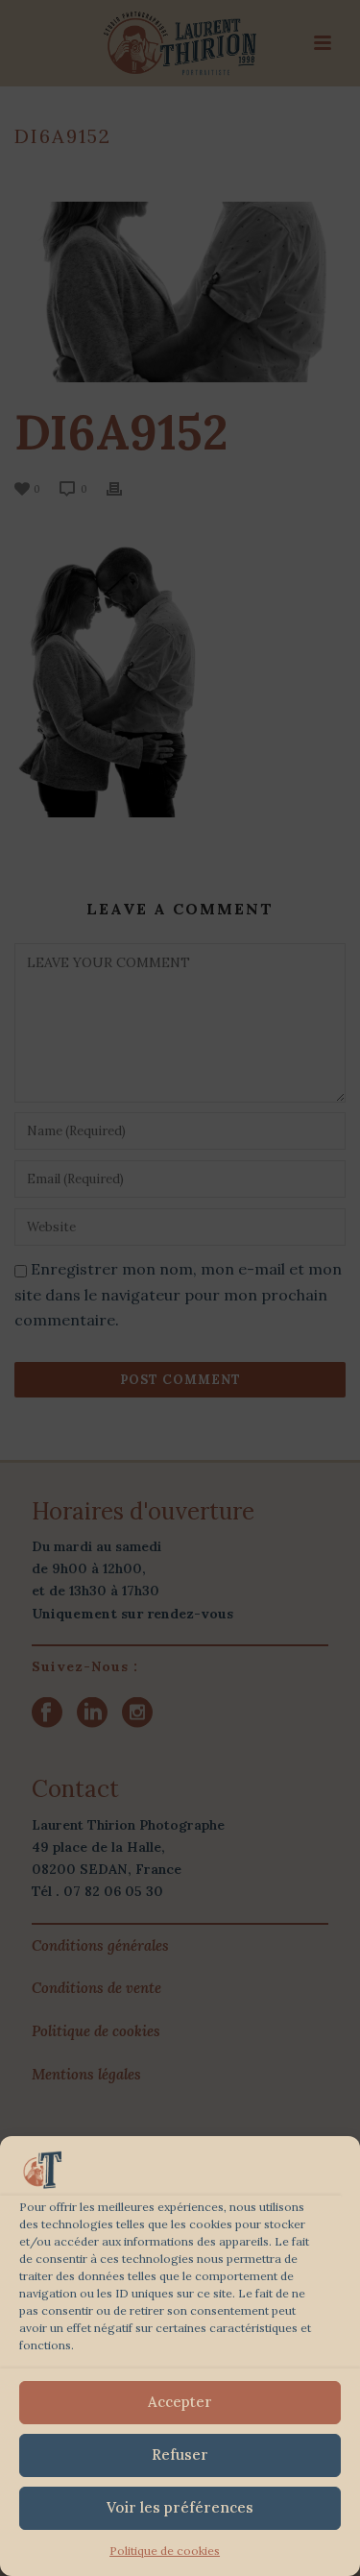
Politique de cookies (165, 2551)
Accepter (180, 2402)
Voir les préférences (180, 2507)
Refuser (180, 2454)
